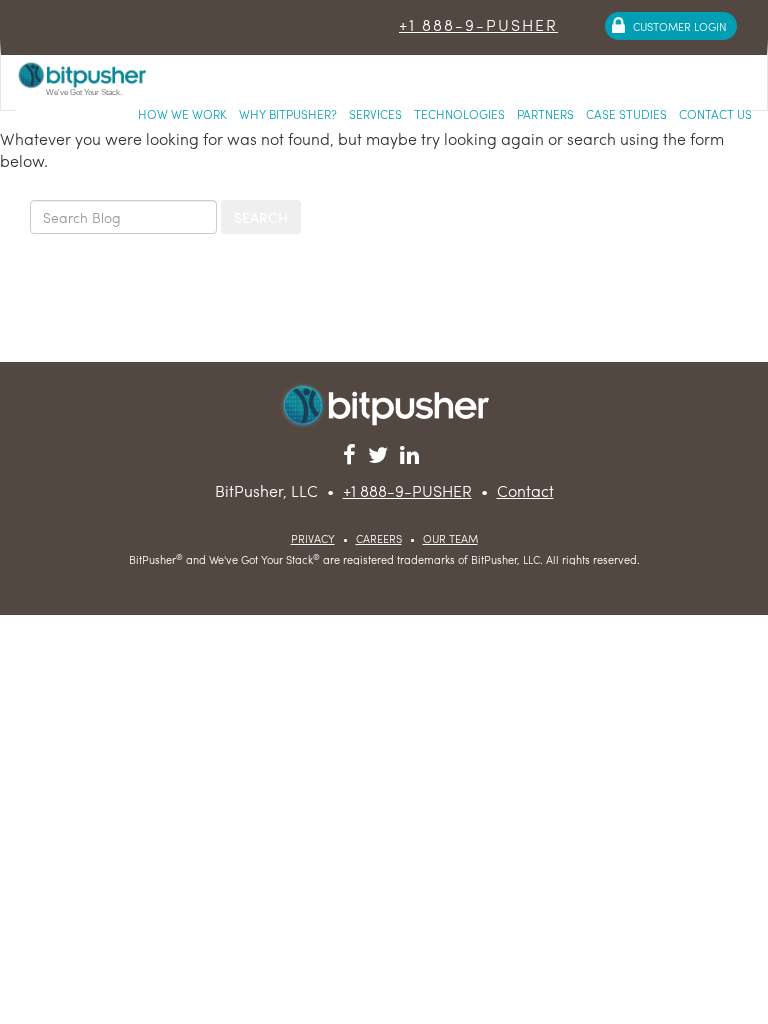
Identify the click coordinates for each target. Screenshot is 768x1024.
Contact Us (715, 114)
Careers (379, 538)
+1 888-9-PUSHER (478, 25)
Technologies (459, 114)
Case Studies (626, 114)
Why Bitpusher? (288, 114)
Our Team (450, 538)
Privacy (313, 538)
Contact (525, 490)
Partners (545, 114)
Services (375, 114)
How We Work (182, 114)
